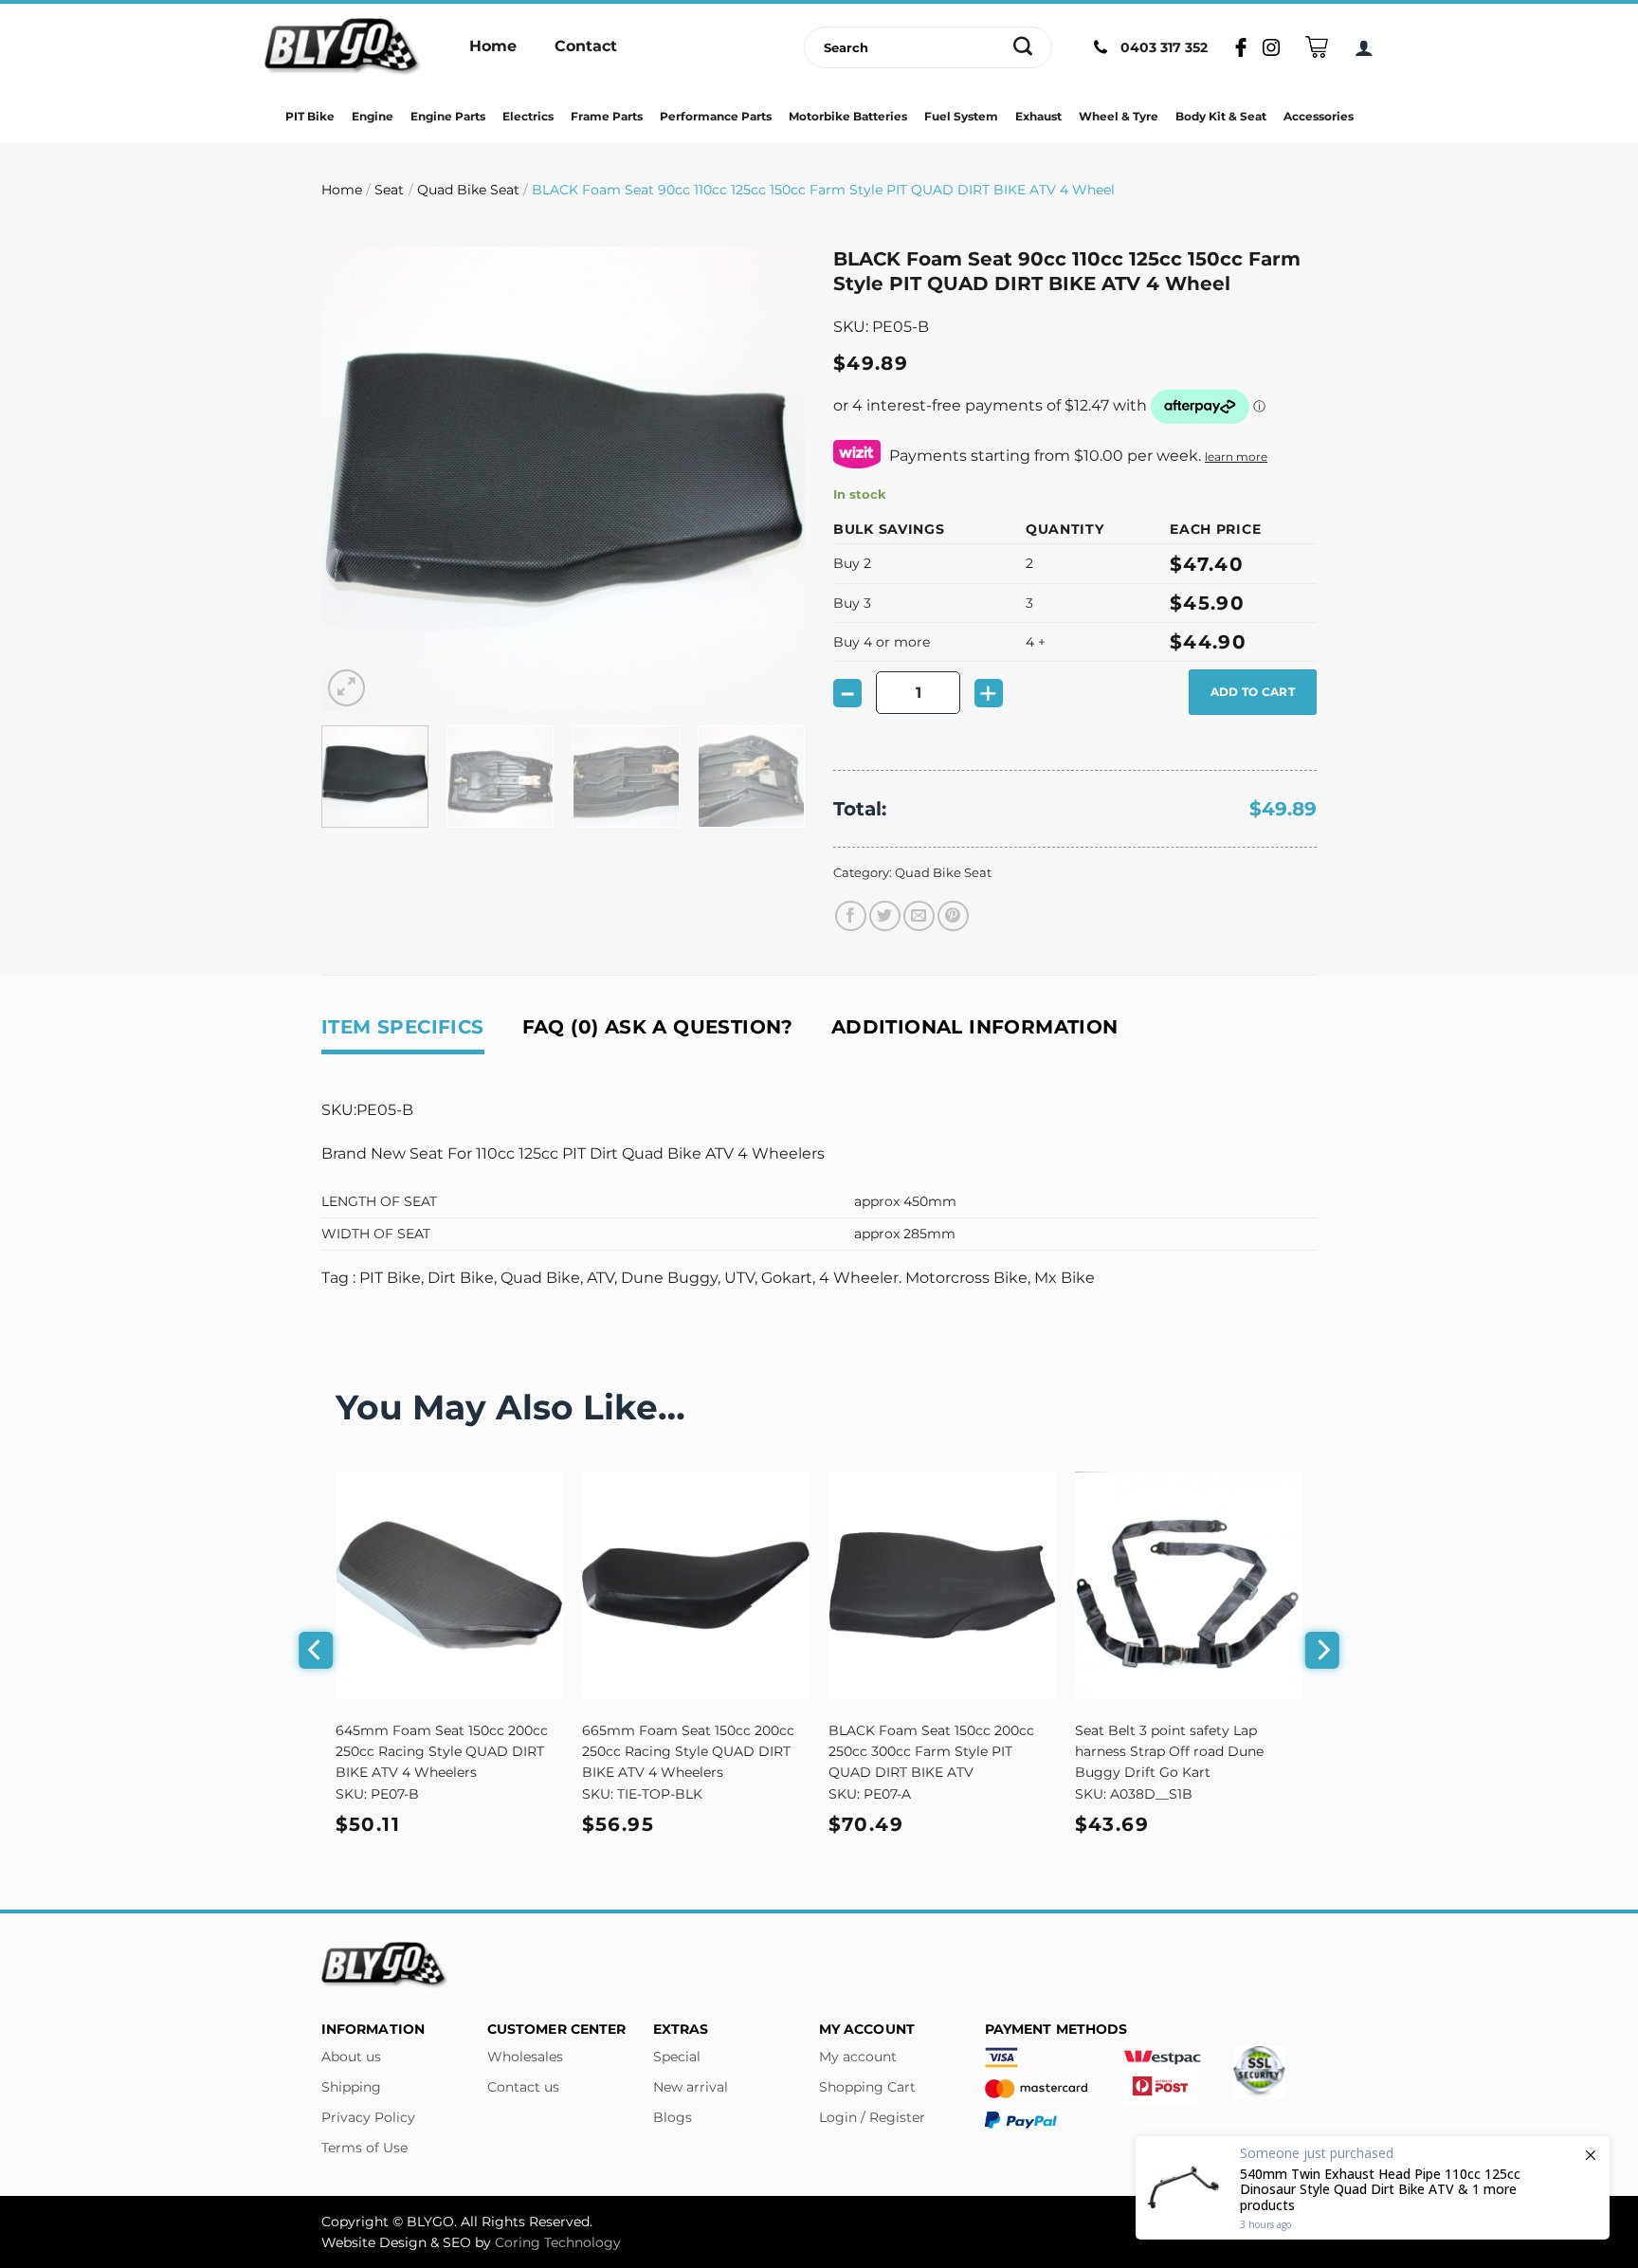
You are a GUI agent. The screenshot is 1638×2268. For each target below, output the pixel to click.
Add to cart (1253, 692)
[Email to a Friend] (919, 916)
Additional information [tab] (975, 1027)
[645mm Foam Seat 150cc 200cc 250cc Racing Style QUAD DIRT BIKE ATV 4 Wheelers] (449, 1585)
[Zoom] (346, 688)
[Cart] (1317, 47)
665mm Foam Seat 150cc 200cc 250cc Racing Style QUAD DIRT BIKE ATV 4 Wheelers (688, 1751)
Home (342, 190)
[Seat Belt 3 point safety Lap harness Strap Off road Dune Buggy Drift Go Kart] (1189, 1585)
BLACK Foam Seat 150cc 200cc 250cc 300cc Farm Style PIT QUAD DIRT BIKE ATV (931, 1751)
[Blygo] (343, 47)
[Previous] (355, 479)
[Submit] (1023, 47)
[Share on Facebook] (851, 916)
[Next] (772, 479)
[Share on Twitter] (885, 916)
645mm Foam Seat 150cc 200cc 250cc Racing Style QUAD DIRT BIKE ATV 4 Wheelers (442, 1751)
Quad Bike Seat (468, 190)
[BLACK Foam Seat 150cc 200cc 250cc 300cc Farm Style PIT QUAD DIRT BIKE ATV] (942, 1585)
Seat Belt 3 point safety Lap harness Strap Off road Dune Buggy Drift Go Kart (1169, 1751)
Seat (389, 190)
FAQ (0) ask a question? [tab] (658, 1027)
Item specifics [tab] (403, 1027)
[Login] (1364, 47)
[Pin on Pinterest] (953, 916)
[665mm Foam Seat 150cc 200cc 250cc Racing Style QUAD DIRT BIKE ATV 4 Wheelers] (696, 1585)
